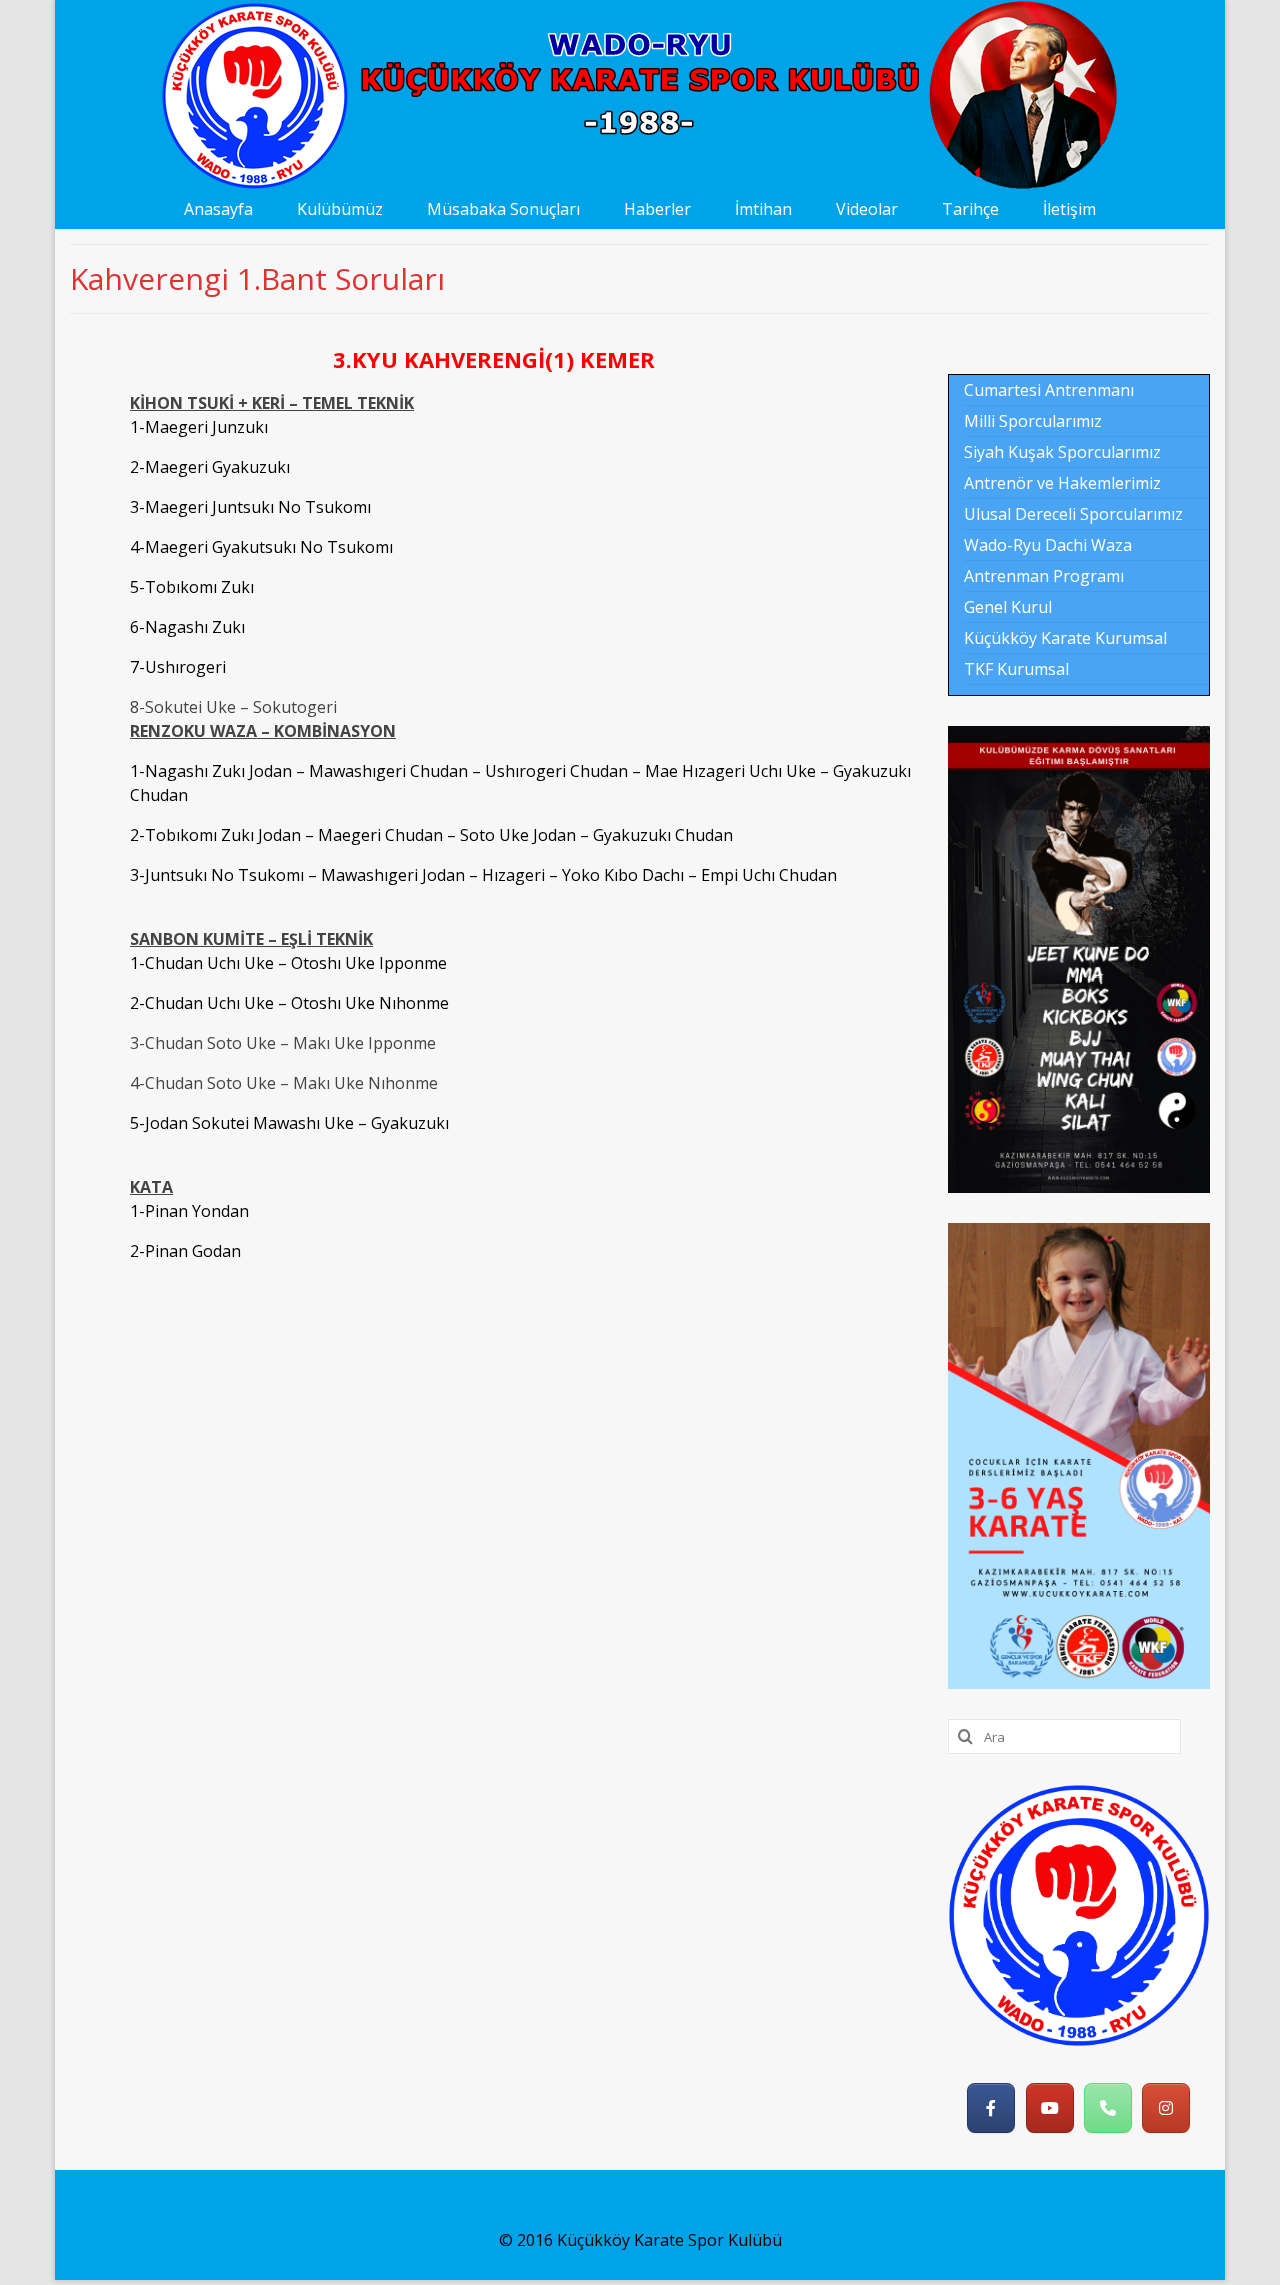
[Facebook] (991, 2108)
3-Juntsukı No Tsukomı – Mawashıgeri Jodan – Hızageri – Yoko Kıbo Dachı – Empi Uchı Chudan (483, 875)
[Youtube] (1050, 2108)
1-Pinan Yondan (189, 1211)
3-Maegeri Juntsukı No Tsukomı (250, 507)
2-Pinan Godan (185, 1251)
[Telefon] (1108, 2108)
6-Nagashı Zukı (187, 627)
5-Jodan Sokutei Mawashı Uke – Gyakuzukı (289, 1123)
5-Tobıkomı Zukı (192, 587)
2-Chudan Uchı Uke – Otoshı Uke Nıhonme (289, 1003)
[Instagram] (1166, 2108)
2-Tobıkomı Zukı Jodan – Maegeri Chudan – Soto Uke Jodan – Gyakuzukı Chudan (431, 835)
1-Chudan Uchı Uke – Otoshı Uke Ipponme (288, 963)
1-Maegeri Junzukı (199, 427)
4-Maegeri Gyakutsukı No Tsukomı (261, 547)
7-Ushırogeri (178, 667)
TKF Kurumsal (1016, 669)
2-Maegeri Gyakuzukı (210, 467)
